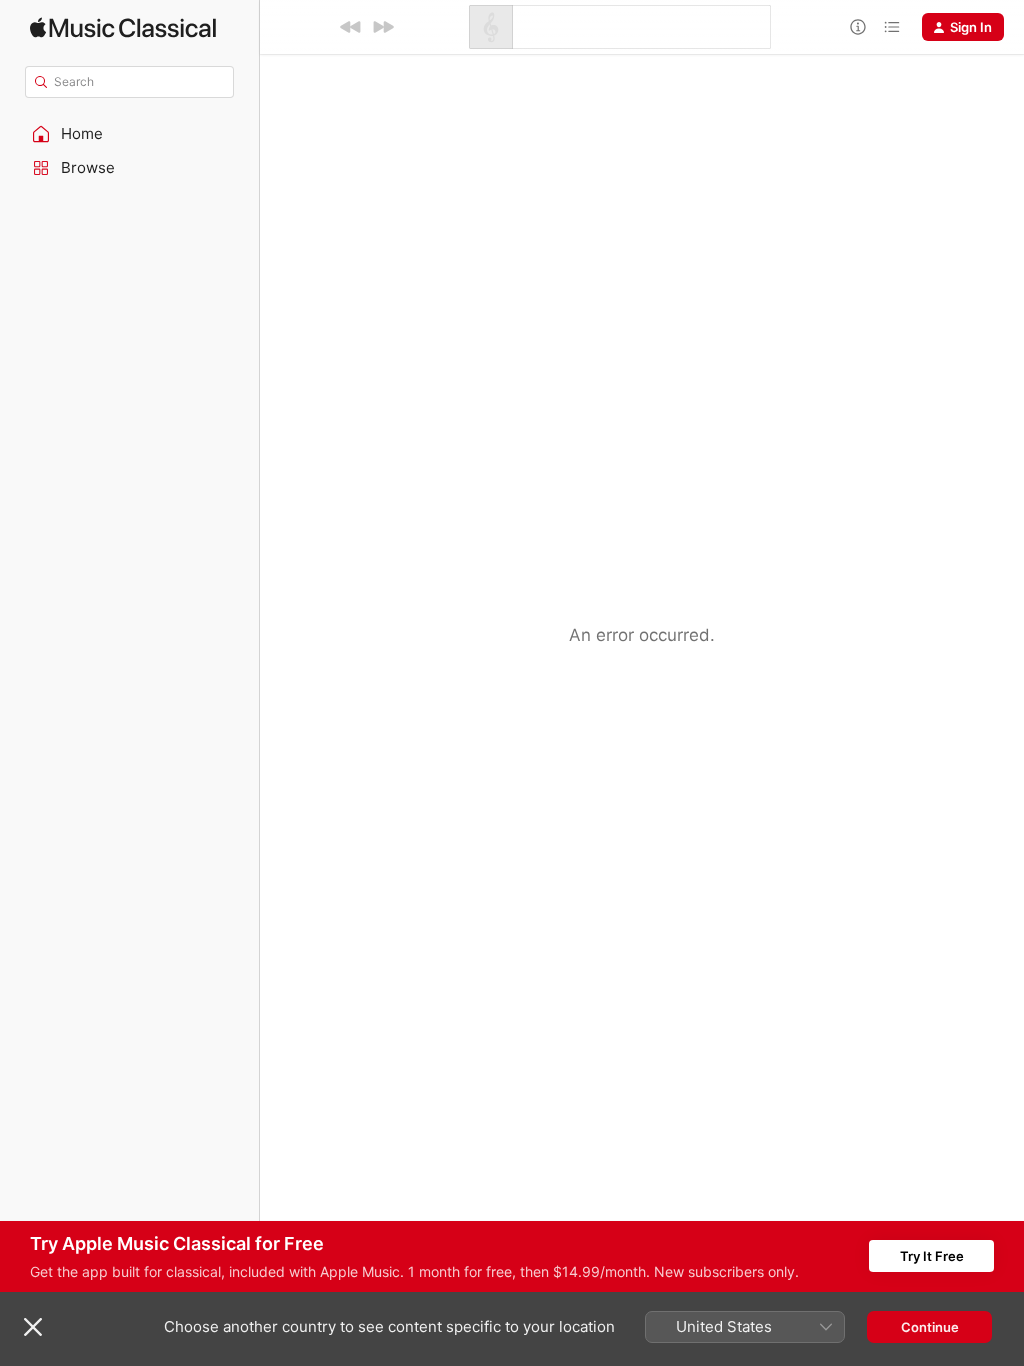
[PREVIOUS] (351, 27)
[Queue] (892, 27)
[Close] (33, 1327)
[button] (130, 134)
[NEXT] (383, 27)
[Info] (858, 27)
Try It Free (932, 1256)
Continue (930, 1327)
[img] (123, 27)
